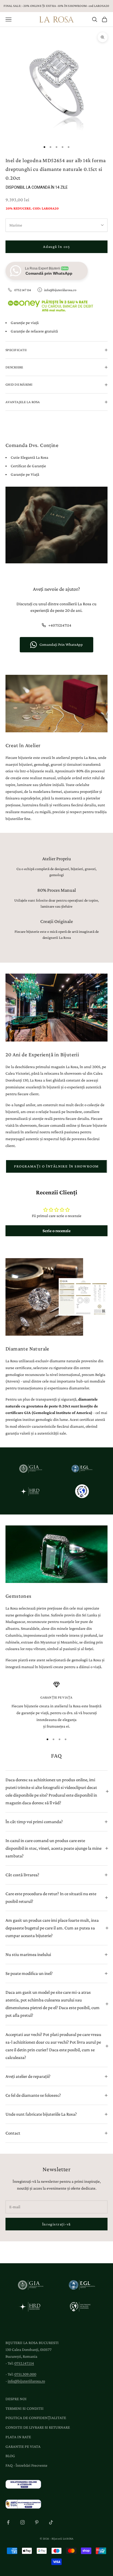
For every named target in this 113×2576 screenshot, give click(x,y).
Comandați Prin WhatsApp (61, 644)
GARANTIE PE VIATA (23, 2446)
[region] (56, 1706)
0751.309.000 (25, 2374)
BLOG (10, 2456)
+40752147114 (60, 625)
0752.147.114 (24, 2363)
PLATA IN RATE (18, 2437)
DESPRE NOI (16, 2399)
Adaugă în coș (56, 246)
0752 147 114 (23, 290)
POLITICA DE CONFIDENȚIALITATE (36, 2418)
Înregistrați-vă (56, 2224)
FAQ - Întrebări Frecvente (26, 2465)
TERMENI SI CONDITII (25, 2408)
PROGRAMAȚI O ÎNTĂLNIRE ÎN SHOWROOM (56, 1166)
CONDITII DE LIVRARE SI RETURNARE (38, 2427)
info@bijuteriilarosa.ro (60, 290)
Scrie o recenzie (56, 1231)
